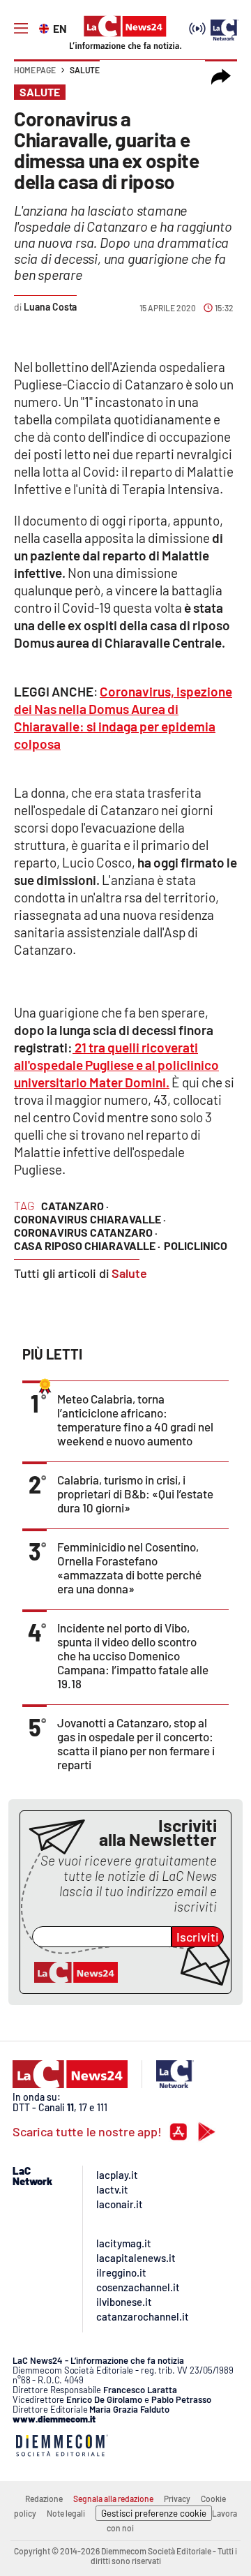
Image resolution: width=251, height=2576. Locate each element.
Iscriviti (198, 1937)
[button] (221, 77)
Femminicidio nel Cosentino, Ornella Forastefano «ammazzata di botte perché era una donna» (129, 1568)
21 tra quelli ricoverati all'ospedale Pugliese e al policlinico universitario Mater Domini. (116, 1065)
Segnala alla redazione (113, 2499)
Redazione (44, 2499)
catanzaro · (75, 1206)
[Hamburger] (21, 29)
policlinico (196, 1245)
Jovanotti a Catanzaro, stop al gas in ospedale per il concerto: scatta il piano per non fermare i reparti (136, 1743)
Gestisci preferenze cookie (154, 2513)
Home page (35, 70)
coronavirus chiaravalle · (90, 1219)
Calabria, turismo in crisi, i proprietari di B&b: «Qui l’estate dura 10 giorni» (135, 1494)
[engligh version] (46, 27)
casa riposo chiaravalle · (87, 1245)
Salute (85, 70)
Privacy (177, 2499)
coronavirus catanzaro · (86, 1232)
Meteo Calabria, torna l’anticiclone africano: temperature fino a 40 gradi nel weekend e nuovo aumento (135, 1420)
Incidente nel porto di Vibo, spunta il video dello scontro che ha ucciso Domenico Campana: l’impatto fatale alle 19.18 (133, 1655)
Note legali (66, 2513)
